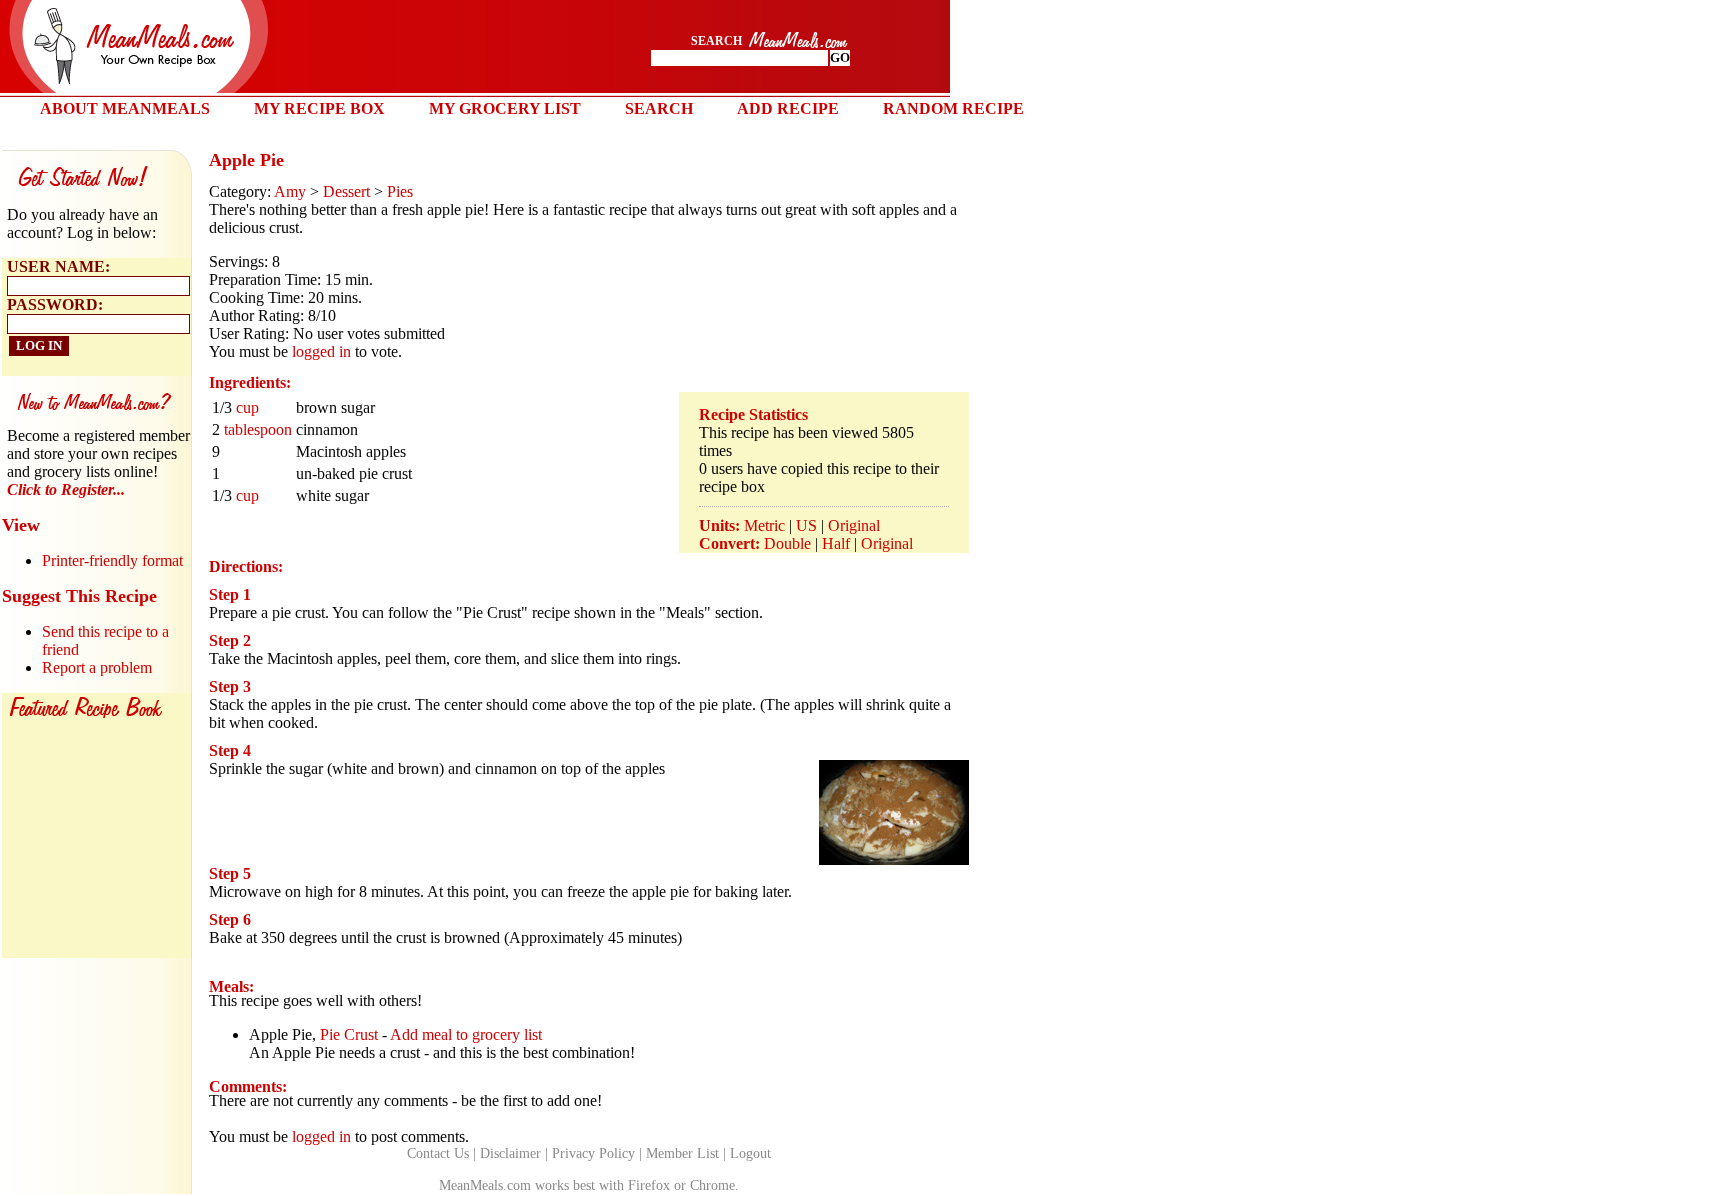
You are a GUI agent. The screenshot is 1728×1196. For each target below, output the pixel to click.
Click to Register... (66, 489)
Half (836, 543)
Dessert (346, 191)
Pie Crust (349, 1034)
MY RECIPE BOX (319, 108)
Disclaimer (510, 1153)
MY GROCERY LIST (505, 108)
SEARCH (659, 108)
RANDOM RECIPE (953, 108)
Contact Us (438, 1153)
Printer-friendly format (112, 560)
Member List (682, 1153)
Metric (764, 525)
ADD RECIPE (788, 108)
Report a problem (97, 667)
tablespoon (258, 429)
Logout (750, 1153)
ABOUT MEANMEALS (125, 108)
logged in (321, 351)
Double (787, 543)
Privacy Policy (593, 1153)
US (806, 525)
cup (247, 407)
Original (854, 525)
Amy (290, 191)
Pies (400, 191)
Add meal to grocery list (466, 1034)
